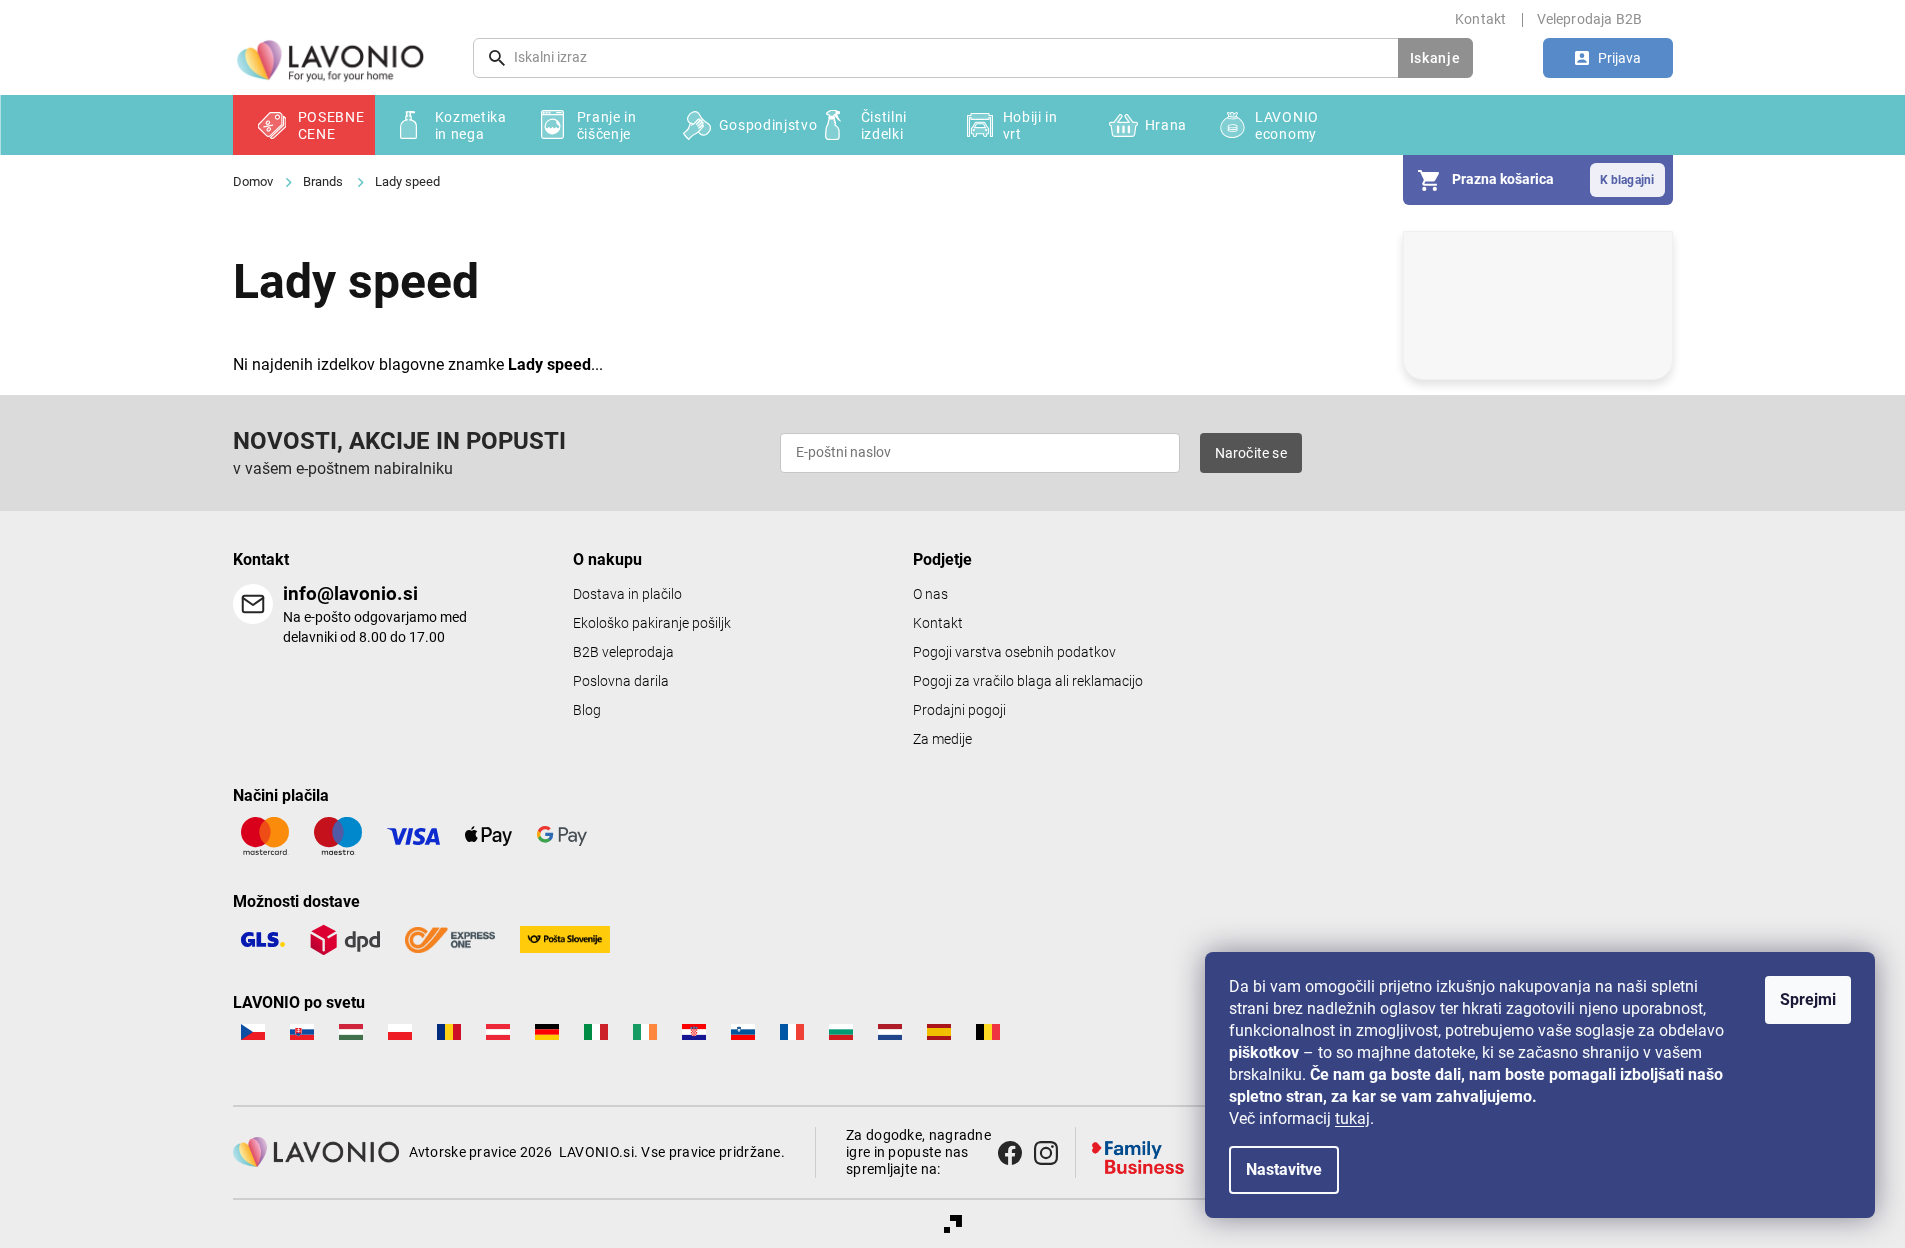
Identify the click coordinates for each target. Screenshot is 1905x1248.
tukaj (1352, 1118)
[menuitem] (304, 125)
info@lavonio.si (350, 593)
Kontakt (1480, 19)
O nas (930, 594)
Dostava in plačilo (627, 594)
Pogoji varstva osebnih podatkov (1014, 652)
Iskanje (1435, 58)
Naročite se (1251, 453)
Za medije (942, 739)
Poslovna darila (621, 681)
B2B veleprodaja (623, 652)
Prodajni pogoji (959, 710)
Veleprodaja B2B (1590, 19)
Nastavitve (1284, 1169)
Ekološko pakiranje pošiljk (652, 623)
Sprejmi (1808, 999)
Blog (587, 710)
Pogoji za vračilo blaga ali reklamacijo (1028, 681)
